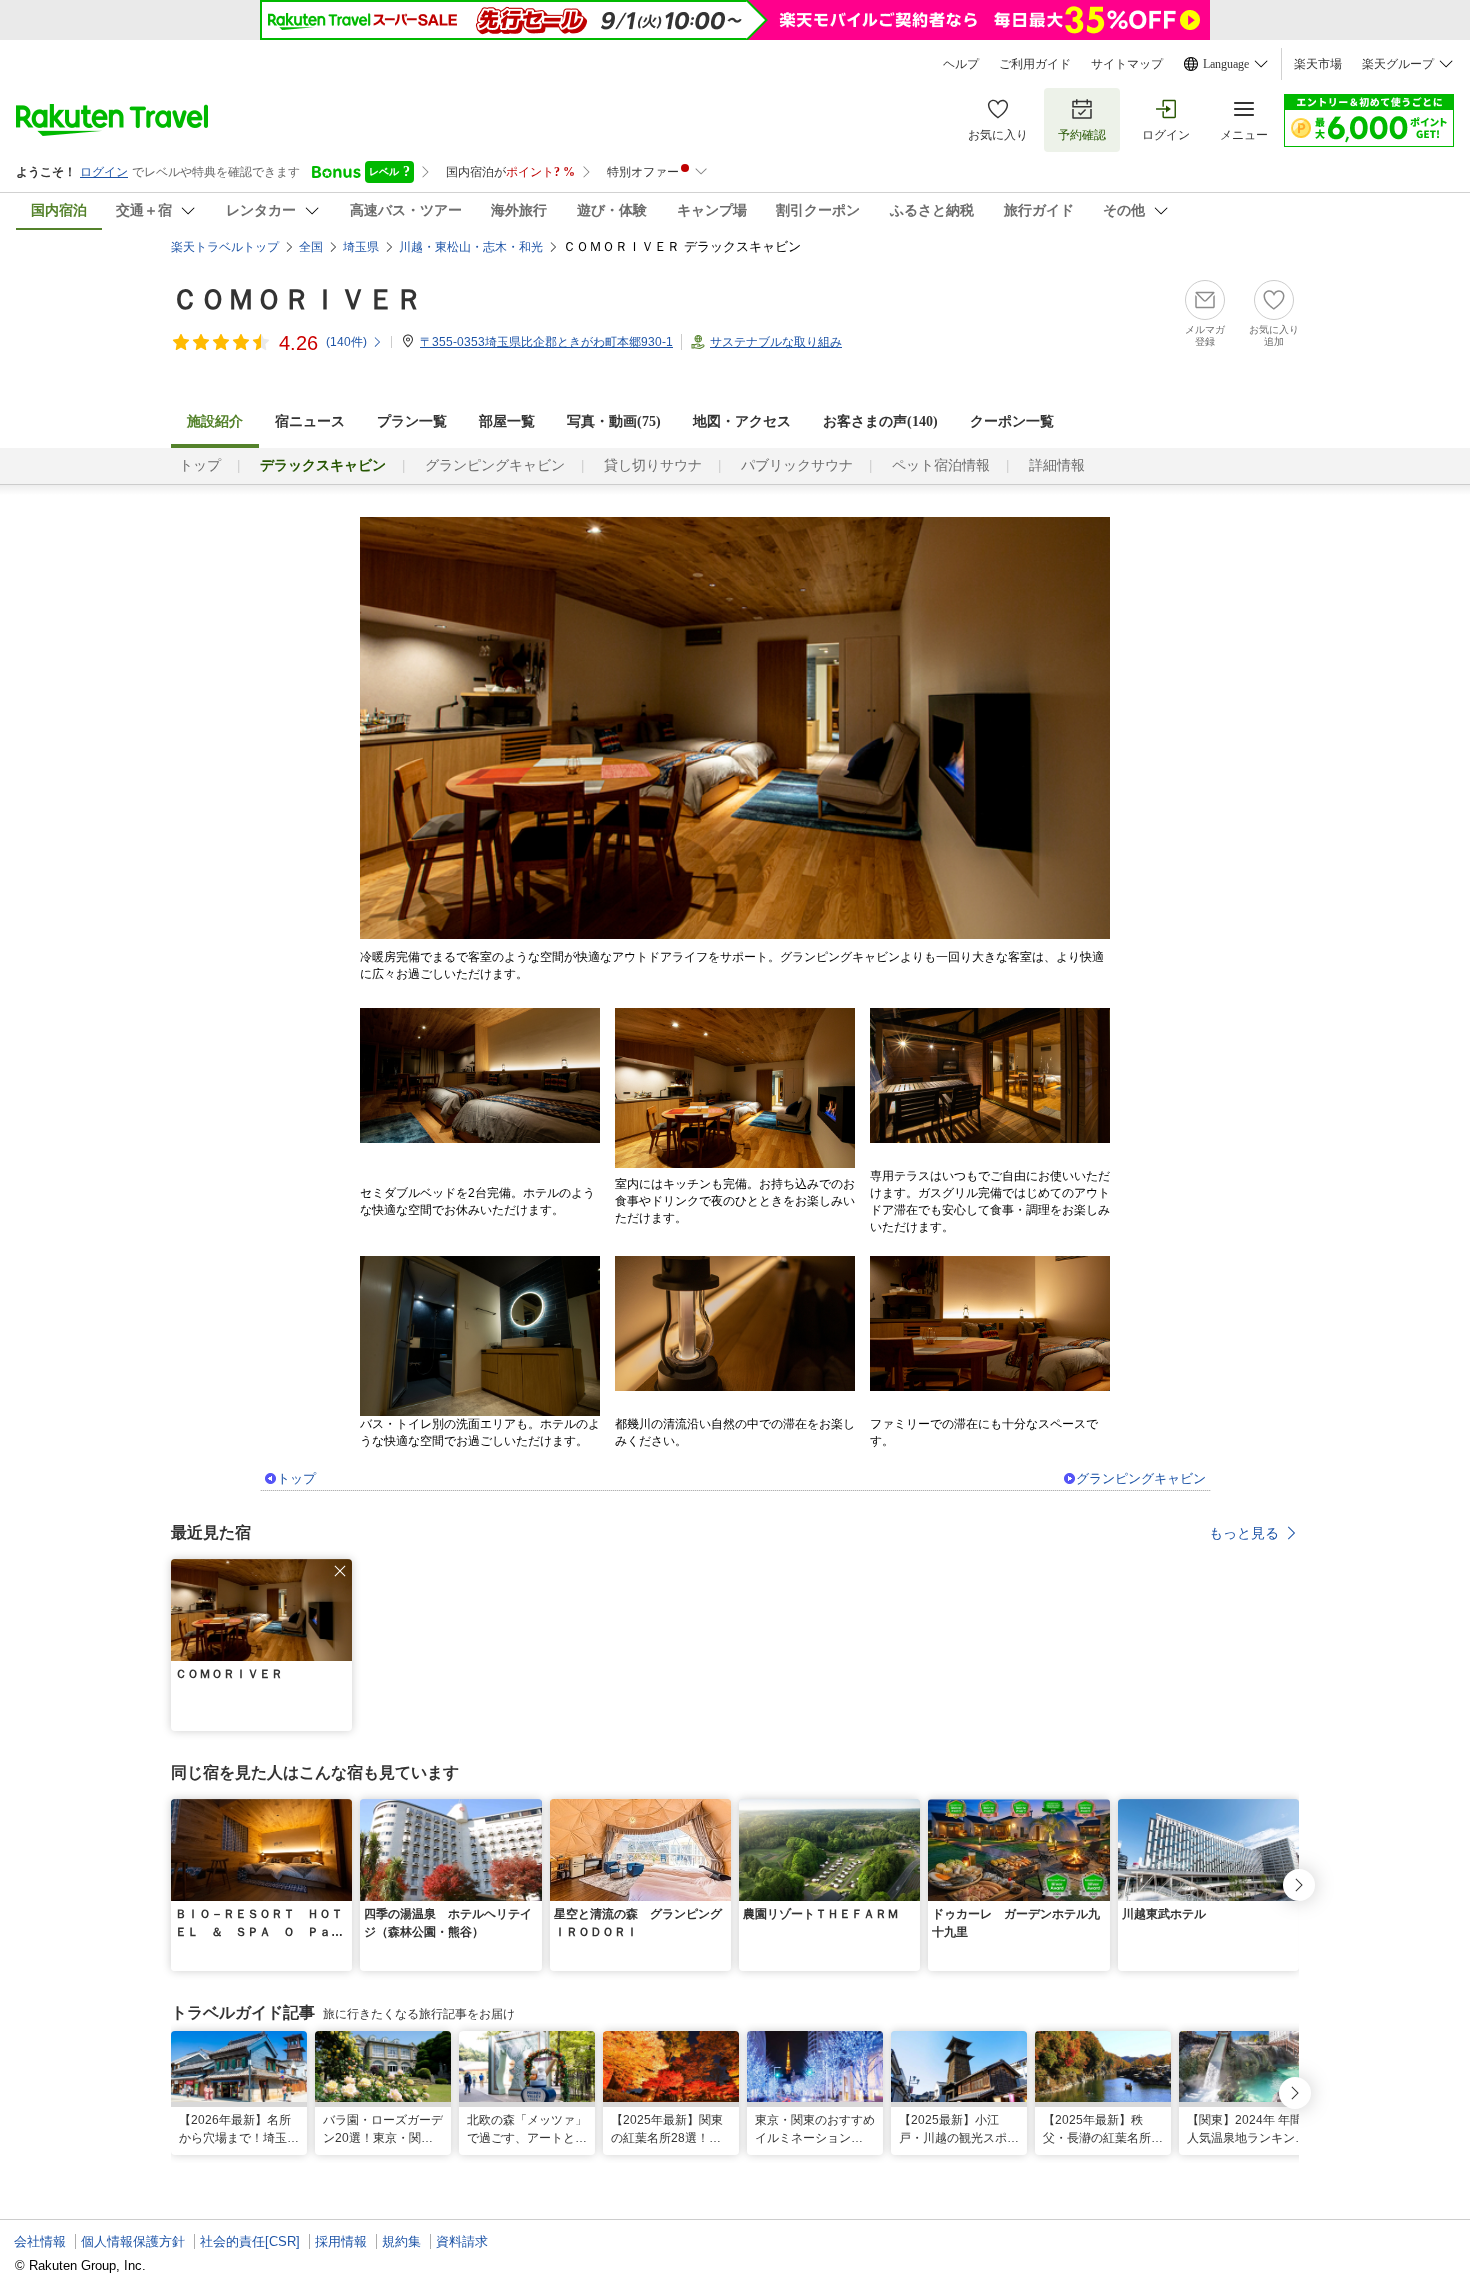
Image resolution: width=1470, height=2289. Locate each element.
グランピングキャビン (495, 465)
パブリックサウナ (797, 465)
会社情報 (40, 2241)
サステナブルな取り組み (776, 342)
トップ (200, 465)
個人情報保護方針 (133, 2241)
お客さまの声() (880, 421)
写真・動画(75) (614, 421)
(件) (346, 342)
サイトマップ (1127, 64)
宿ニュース (310, 421)
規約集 (401, 2241)
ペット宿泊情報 (941, 465)
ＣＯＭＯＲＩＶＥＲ (297, 299)
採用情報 (341, 2241)
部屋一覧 (507, 421)
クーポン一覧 (1012, 421)
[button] (340, 1571)
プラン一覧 (412, 421)
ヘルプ (961, 64)
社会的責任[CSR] (250, 2241)
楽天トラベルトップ (225, 247)
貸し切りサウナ (653, 465)
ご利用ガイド (1035, 64)
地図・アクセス (742, 421)
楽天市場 (1318, 64)
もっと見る (1244, 1533)
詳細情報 (1057, 465)
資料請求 (462, 2241)
